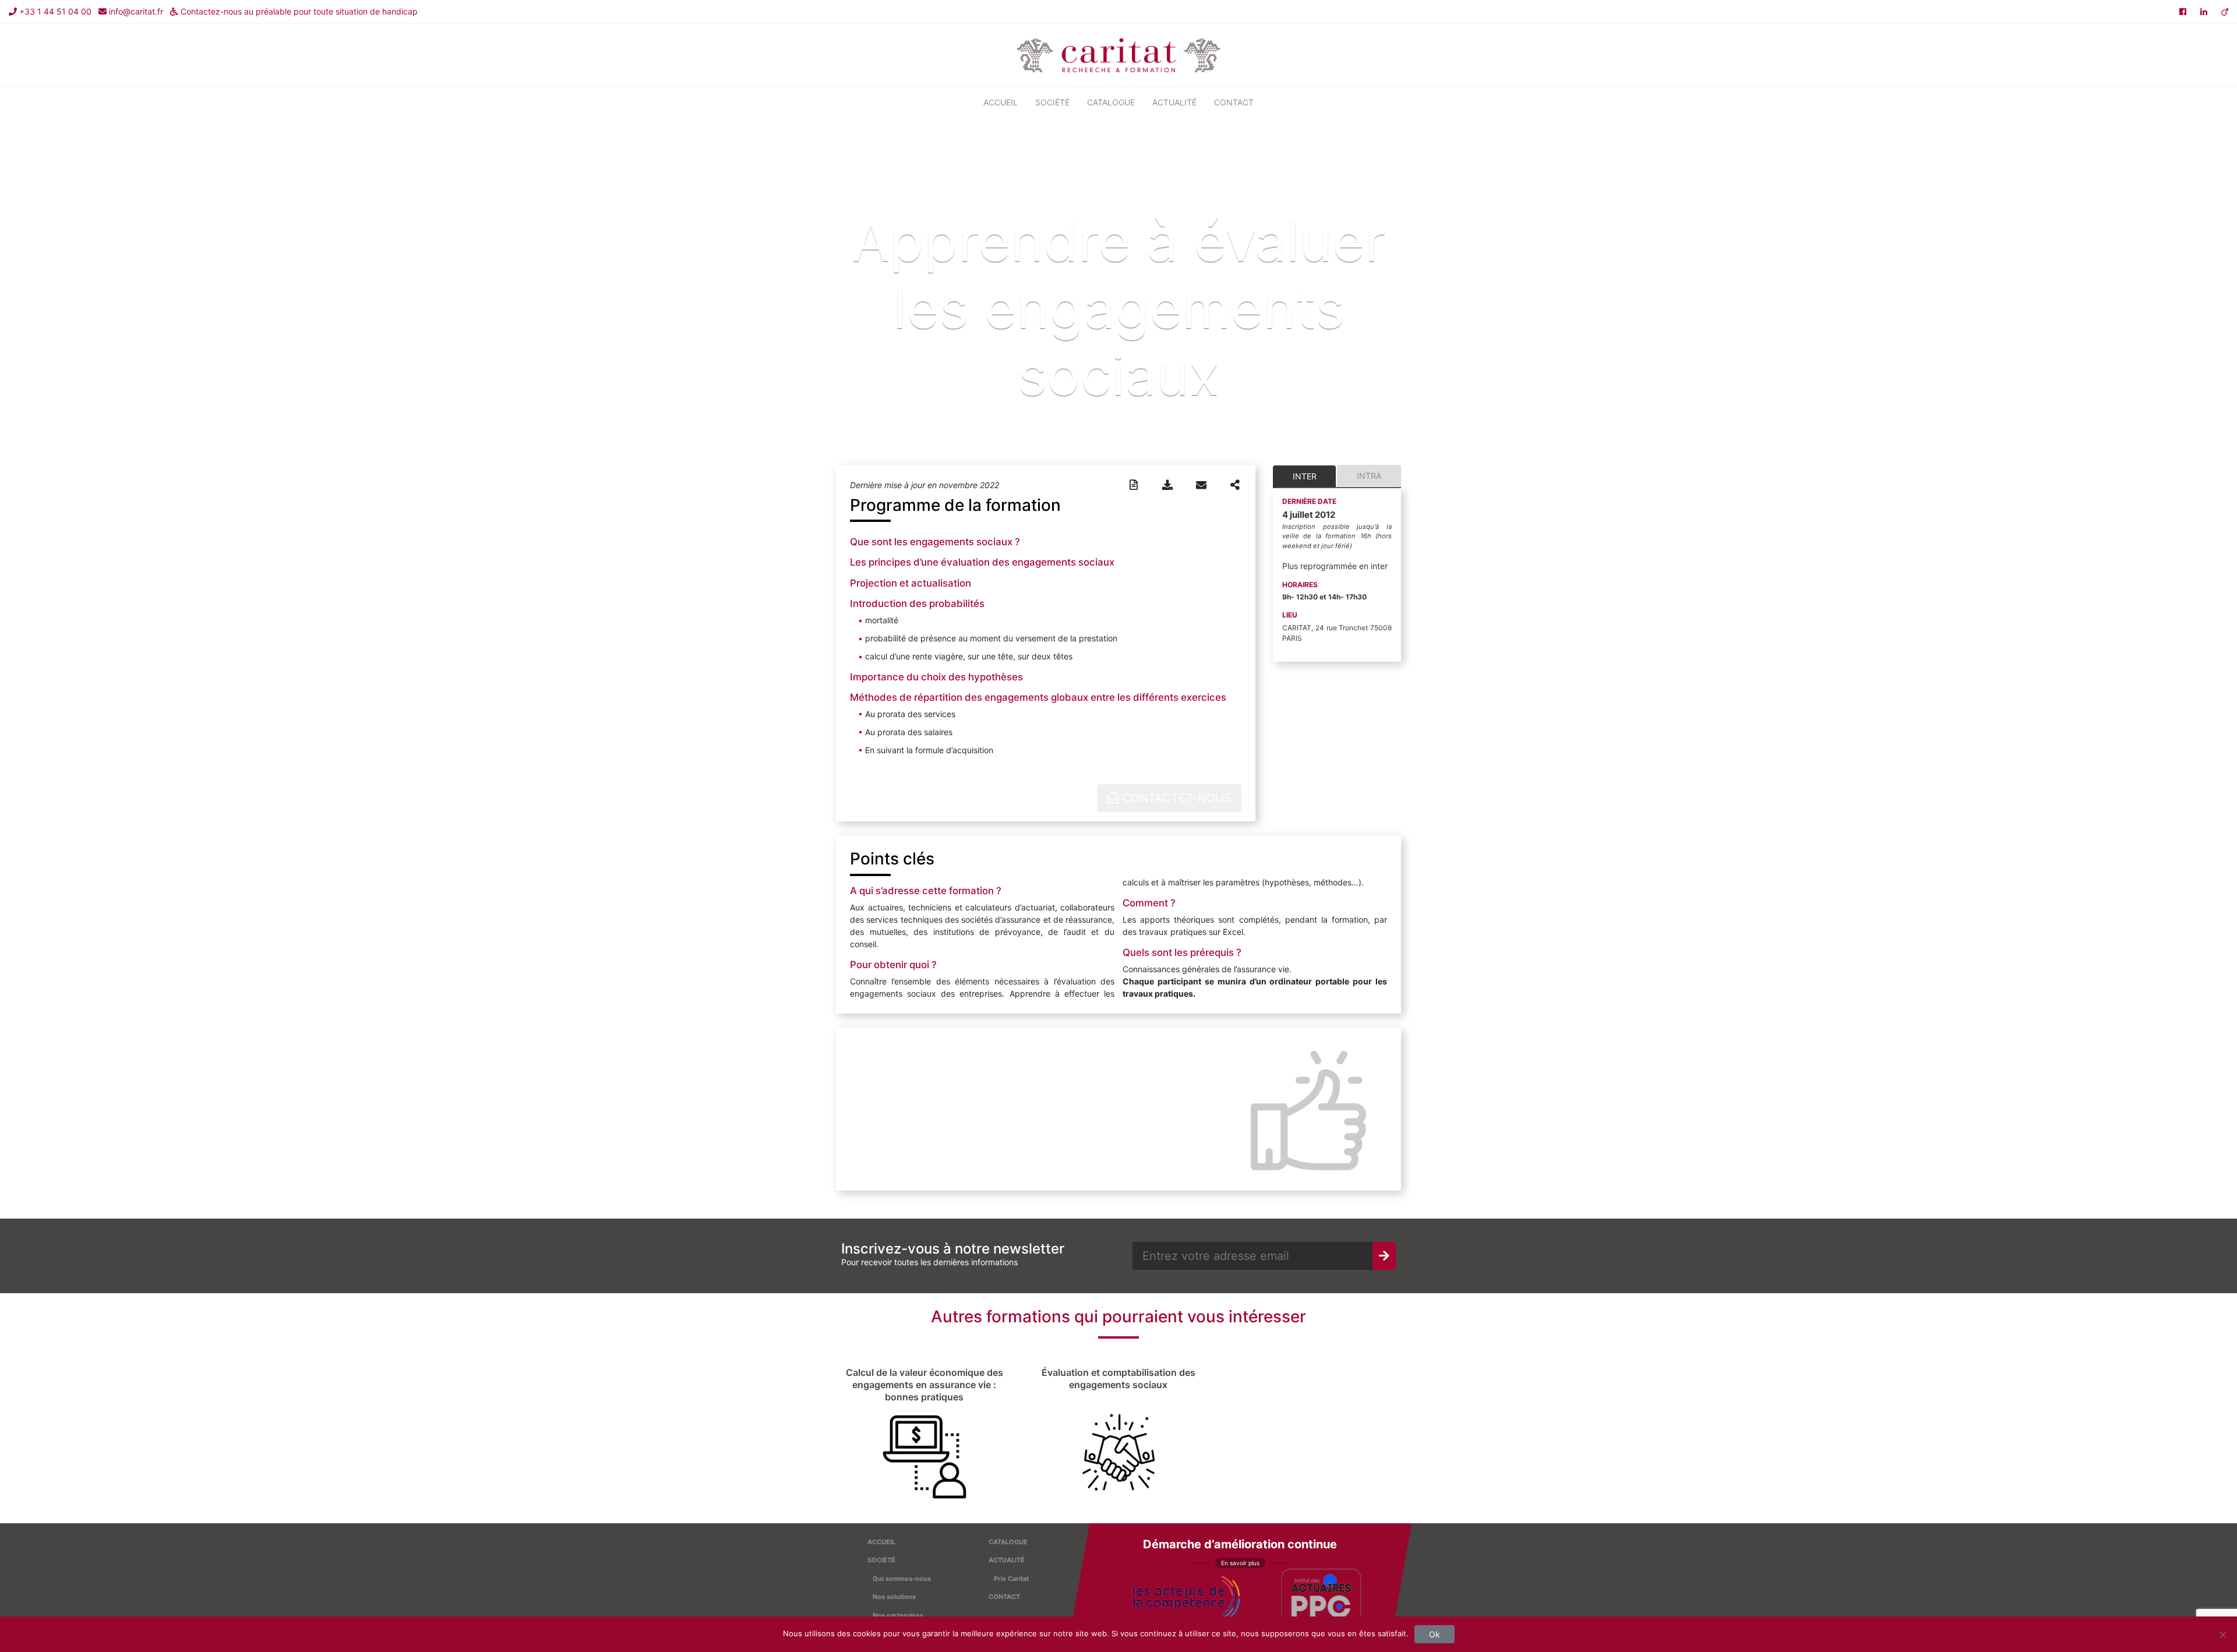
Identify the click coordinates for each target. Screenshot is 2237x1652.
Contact (1234, 102)
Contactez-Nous (1175, 798)
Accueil (1001, 102)
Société (1052, 102)
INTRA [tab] (1369, 476)
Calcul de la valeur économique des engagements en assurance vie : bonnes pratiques (925, 1385)
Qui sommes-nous (902, 1579)
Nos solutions (894, 1597)
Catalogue (1111, 102)
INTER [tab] (1305, 476)
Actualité (1174, 102)
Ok (1435, 1634)
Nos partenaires (898, 1615)
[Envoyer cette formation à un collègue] (1201, 485)
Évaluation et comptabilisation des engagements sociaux (1118, 1379)
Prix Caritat (1011, 1579)
